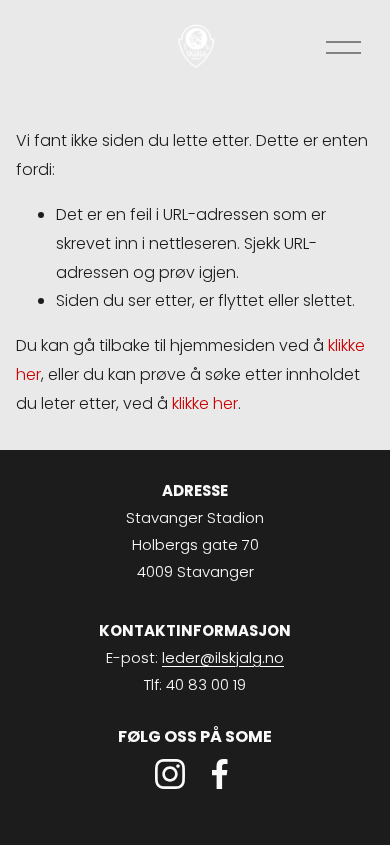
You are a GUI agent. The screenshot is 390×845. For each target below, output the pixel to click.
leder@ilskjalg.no (223, 657)
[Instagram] (170, 774)
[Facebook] (220, 774)
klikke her (205, 403)
